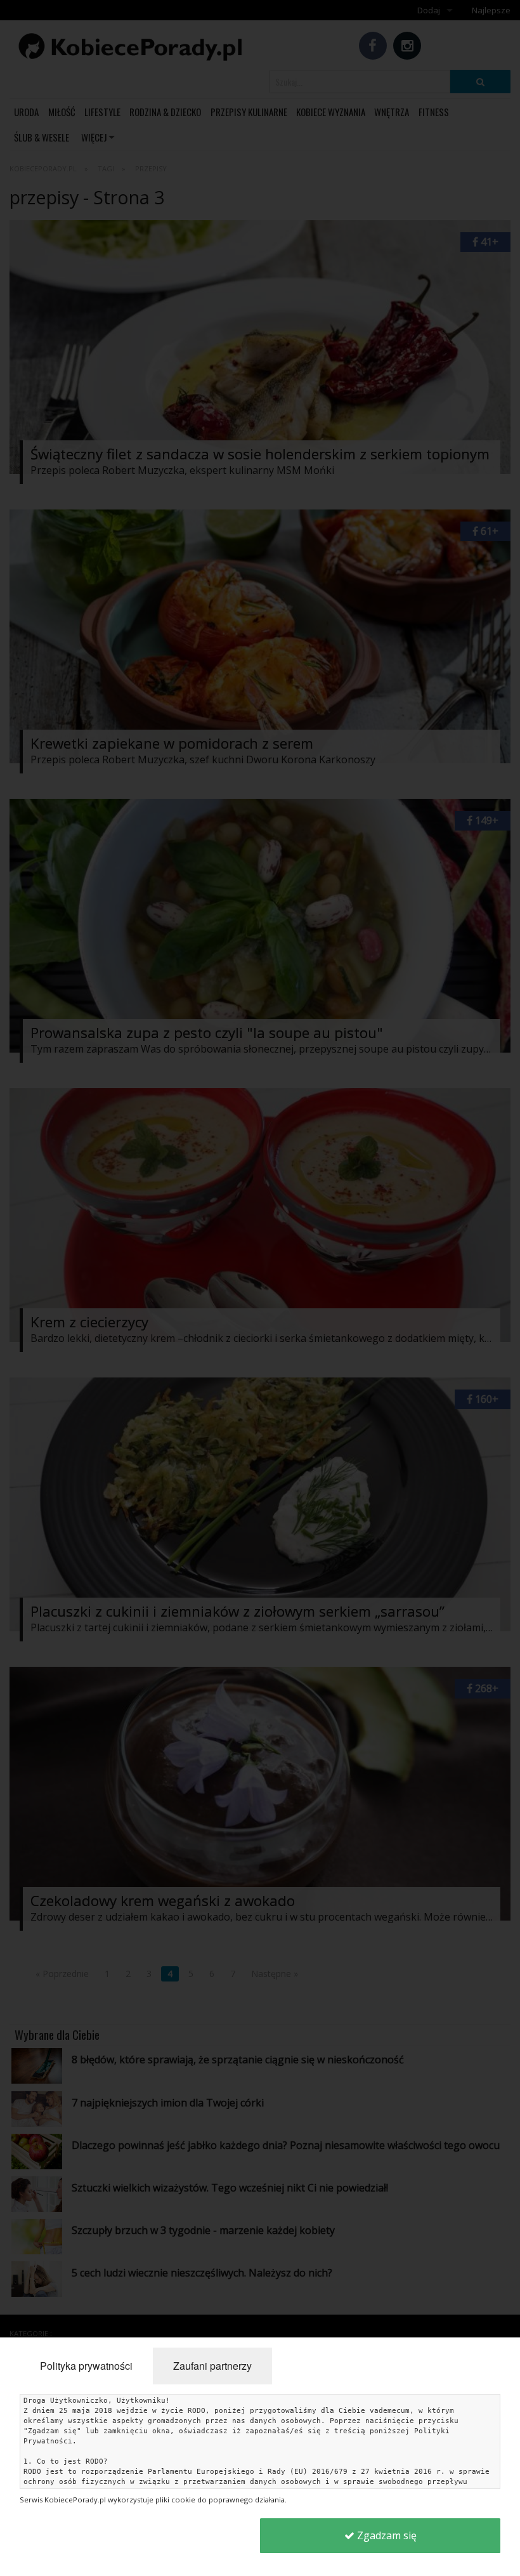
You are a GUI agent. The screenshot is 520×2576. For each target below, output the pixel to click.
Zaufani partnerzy (212, 2366)
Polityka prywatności (86, 2366)
